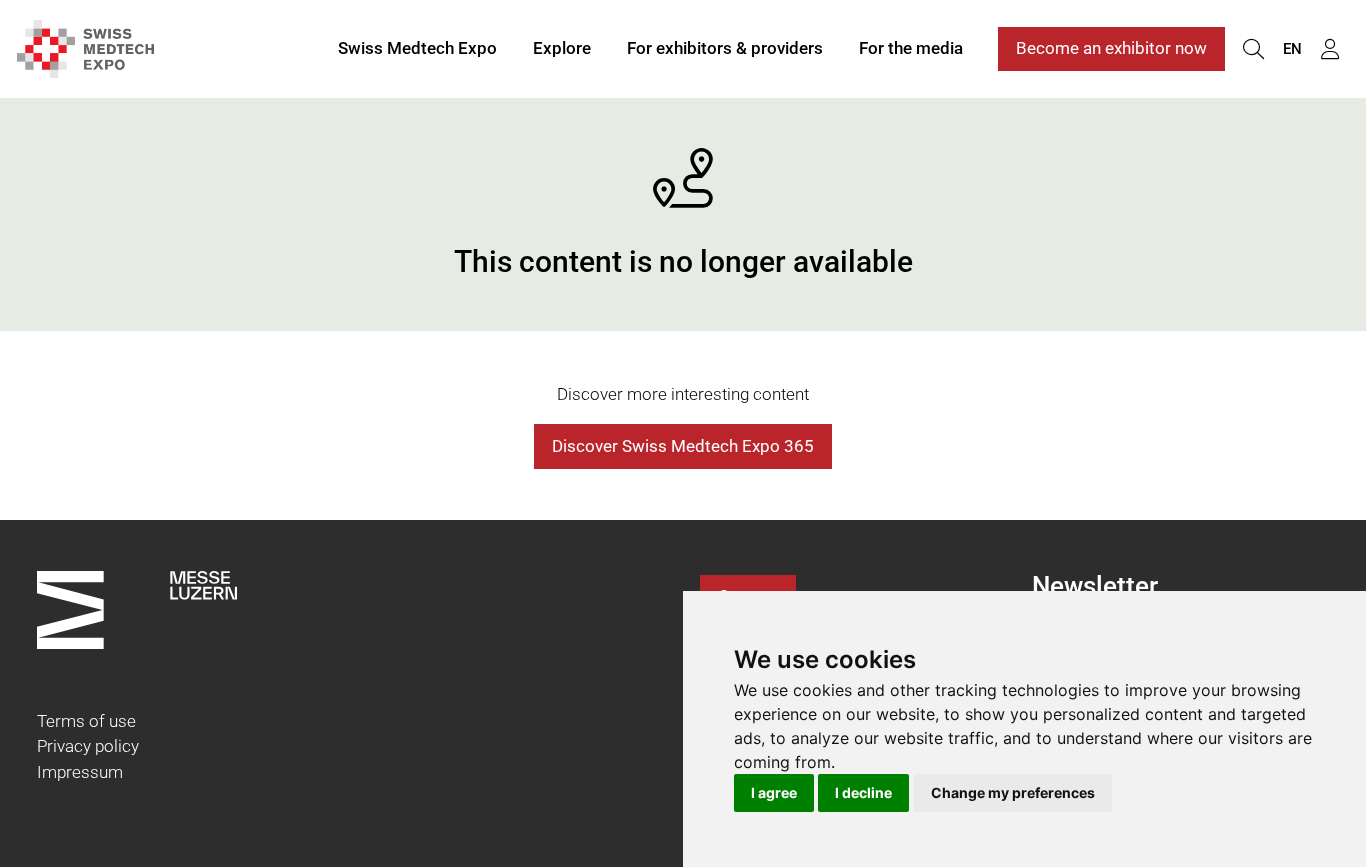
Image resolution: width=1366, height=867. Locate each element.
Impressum (80, 772)
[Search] (1253, 49)
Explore (562, 48)
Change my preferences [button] (1013, 792)
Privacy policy (88, 746)
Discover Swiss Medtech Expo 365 (683, 446)
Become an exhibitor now (1111, 48)
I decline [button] (863, 792)
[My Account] (1330, 49)
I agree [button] (774, 792)
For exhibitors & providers (725, 48)
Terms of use (86, 721)
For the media (911, 48)
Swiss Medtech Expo (417, 48)
